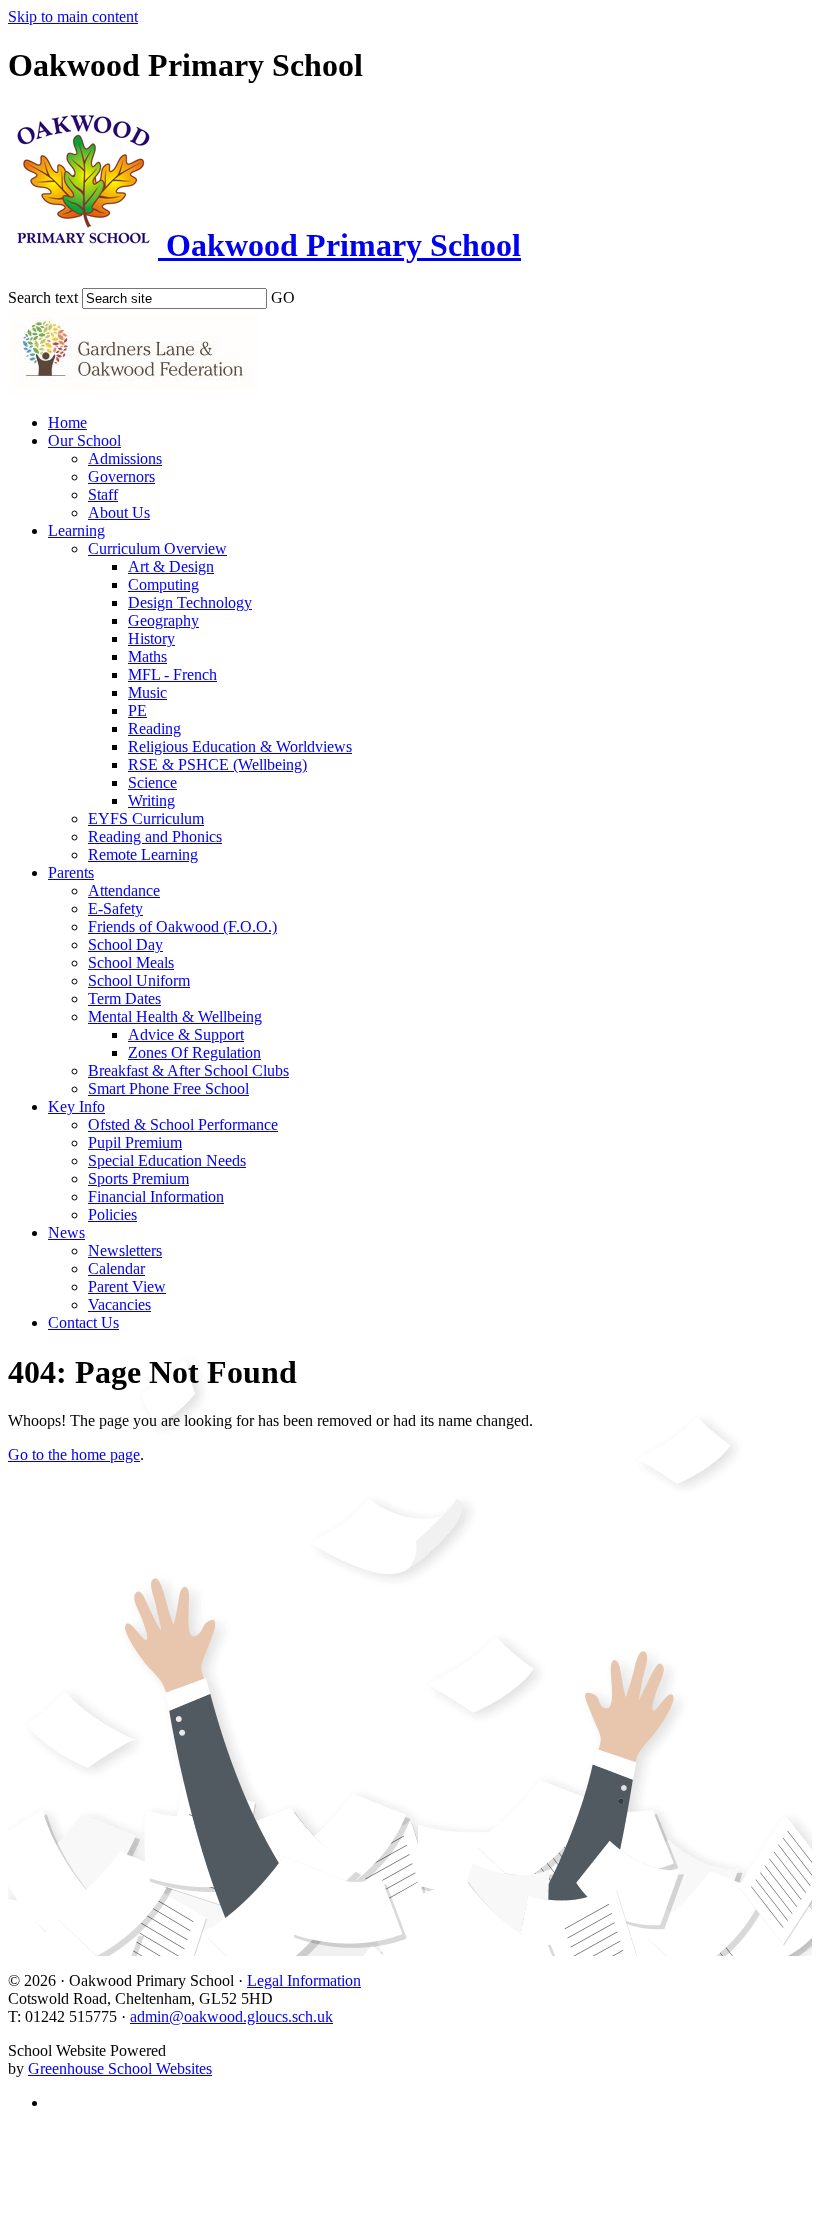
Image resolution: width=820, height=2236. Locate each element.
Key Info (76, 1106)
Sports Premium (138, 1178)
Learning (76, 530)
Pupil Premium (135, 1142)
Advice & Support (186, 1034)
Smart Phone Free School (168, 1088)
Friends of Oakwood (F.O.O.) (182, 926)
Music (147, 692)
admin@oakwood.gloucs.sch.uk (231, 2016)
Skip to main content (73, 16)
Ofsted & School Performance (183, 1124)
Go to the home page (74, 1454)
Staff (103, 494)
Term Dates (124, 998)
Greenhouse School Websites (120, 2068)
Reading (154, 728)
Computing (163, 584)
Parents (71, 872)
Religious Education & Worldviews (240, 746)
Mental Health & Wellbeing (175, 1016)
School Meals (131, 962)
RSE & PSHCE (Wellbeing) (217, 764)
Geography (163, 620)
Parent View (127, 1286)
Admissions (125, 458)
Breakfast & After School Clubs (188, 1070)
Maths (147, 656)
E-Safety (115, 908)
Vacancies (119, 1304)
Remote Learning (143, 854)
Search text (43, 297)
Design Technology (190, 602)
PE (137, 710)
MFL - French (172, 674)
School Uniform (139, 980)
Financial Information (156, 1196)
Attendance (124, 890)
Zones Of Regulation (194, 1052)
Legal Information (304, 1980)
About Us (119, 512)
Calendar (116, 1268)
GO (283, 297)
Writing (151, 800)
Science (152, 782)
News (66, 1232)
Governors (121, 476)
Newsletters (125, 1250)
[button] (308, 294)
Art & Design (171, 566)
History (151, 638)
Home (67, 422)
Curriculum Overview (157, 548)
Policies (112, 1214)
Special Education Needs (167, 1160)
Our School (84, 440)
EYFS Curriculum (146, 818)
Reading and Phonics (155, 836)
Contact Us (83, 1322)
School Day (125, 944)
